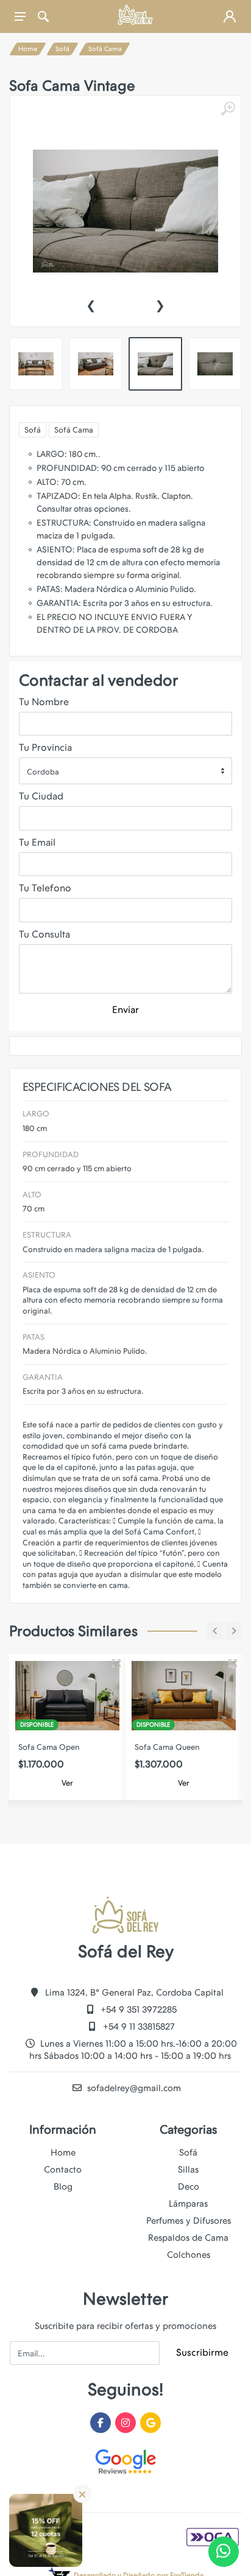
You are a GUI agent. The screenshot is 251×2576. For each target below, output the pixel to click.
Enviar (125, 1010)
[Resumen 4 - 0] (116, 1663)
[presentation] (91, 304)
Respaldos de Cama (188, 2238)
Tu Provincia (45, 747)
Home (28, 49)
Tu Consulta (44, 934)
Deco (189, 2187)
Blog (63, 2187)
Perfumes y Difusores (189, 2221)
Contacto (63, 2170)
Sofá (62, 49)
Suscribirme (202, 2352)
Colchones (189, 2255)
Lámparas (188, 2204)
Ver (67, 1783)
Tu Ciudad (41, 796)
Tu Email (37, 842)
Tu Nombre (44, 702)
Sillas (188, 2170)
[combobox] (125, 771)
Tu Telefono (45, 888)
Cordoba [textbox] (43, 772)
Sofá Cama (105, 49)
